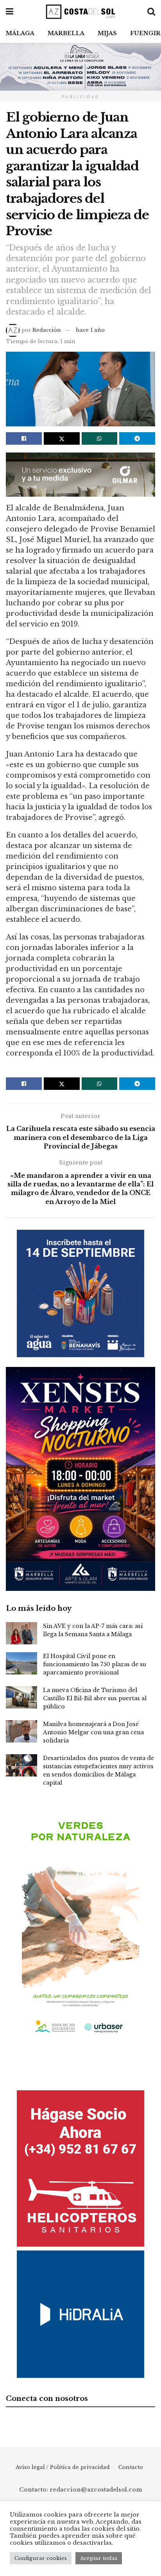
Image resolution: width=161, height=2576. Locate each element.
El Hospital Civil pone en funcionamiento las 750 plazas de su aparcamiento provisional (95, 1664)
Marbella (66, 33)
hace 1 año (90, 330)
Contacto (131, 2467)
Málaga (20, 33)
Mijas (107, 33)
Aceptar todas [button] (99, 2558)
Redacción (47, 330)
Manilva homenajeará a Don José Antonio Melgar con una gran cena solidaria (93, 1732)
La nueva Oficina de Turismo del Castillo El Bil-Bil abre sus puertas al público (95, 1698)
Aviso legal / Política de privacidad (63, 2467)
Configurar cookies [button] (41, 2558)
